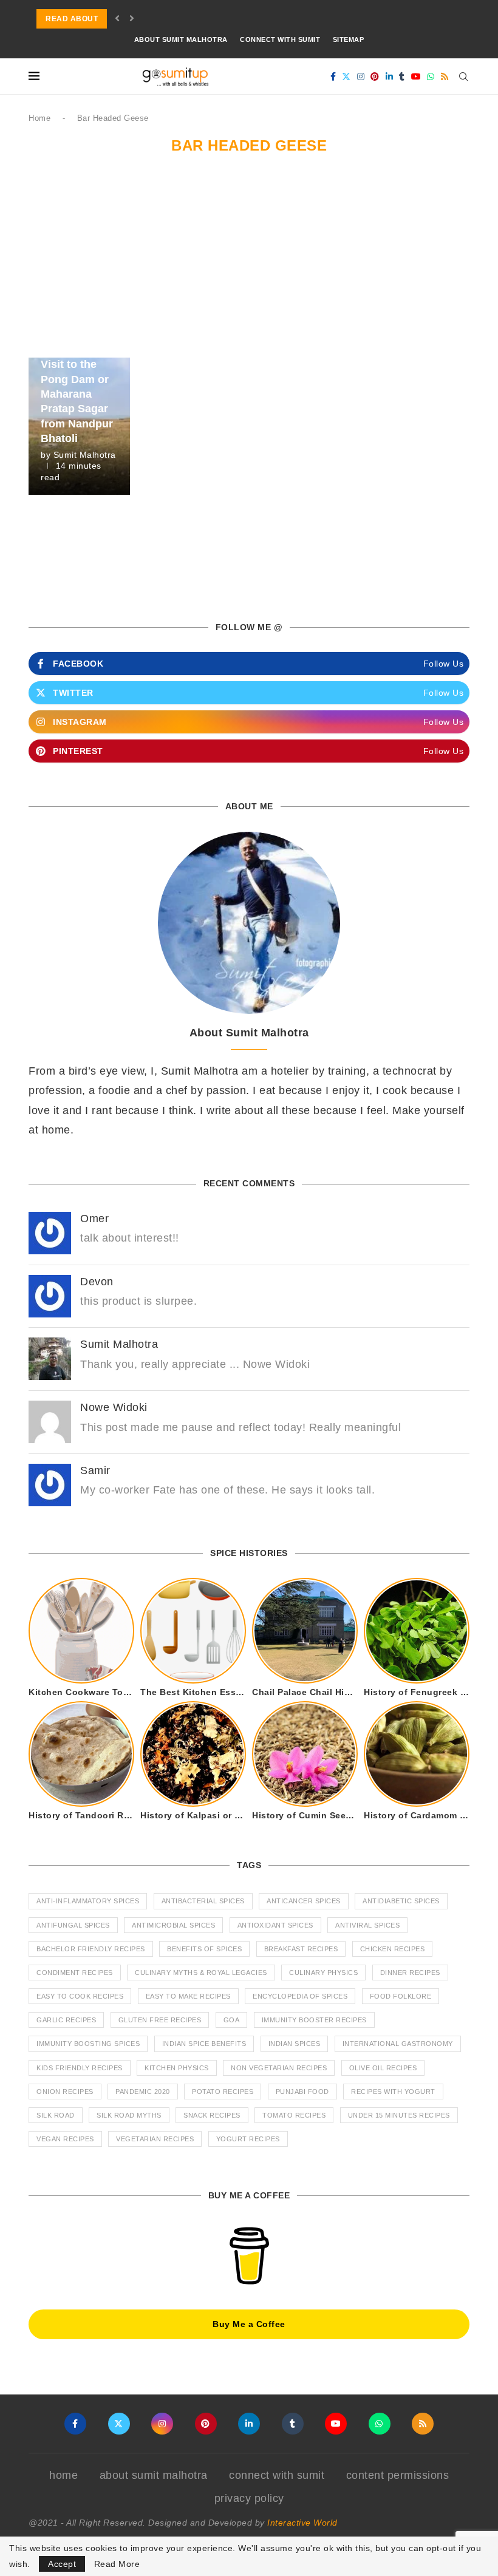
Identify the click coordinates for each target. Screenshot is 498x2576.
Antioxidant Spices (275, 1925)
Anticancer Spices (304, 1901)
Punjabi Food (302, 2092)
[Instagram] (361, 76)
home (63, 2475)
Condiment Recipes (75, 1973)
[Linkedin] (390, 76)
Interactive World (302, 2523)
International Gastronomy (398, 2044)
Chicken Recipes (393, 1949)
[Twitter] (346, 76)
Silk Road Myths (129, 2115)
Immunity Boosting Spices (88, 2044)
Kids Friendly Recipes (80, 2068)
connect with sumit (280, 39)
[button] (118, 19)
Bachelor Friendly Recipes (91, 1949)
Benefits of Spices (204, 1949)
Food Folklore (401, 1996)
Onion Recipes (65, 2092)
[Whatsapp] (431, 76)
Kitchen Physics (177, 2068)
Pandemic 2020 (143, 2092)
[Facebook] (333, 76)
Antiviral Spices (367, 1925)
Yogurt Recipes (248, 2139)
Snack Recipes (212, 2115)
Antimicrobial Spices (173, 1925)
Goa (232, 2020)
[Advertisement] (249, 267)
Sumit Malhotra (85, 455)
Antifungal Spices (73, 1925)
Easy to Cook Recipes (80, 1996)
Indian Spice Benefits (204, 2044)
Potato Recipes (223, 2092)
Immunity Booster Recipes (314, 2020)
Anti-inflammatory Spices (88, 1901)
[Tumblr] (402, 76)
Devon (97, 1282)
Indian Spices (295, 2044)
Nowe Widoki (114, 1407)
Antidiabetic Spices (401, 1901)
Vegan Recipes (65, 2139)
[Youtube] (416, 76)
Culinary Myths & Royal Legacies (201, 1973)
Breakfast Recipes (301, 1949)
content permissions (398, 2475)
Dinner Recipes (410, 1973)
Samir (95, 1470)
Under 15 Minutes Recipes (399, 2115)
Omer (94, 1218)
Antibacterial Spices (203, 1901)
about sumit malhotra (181, 39)
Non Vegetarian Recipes (279, 2068)
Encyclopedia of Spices (300, 1996)
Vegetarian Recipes (155, 2139)
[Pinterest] (375, 76)
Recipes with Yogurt (393, 2092)
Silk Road (56, 2115)
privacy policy (249, 2498)
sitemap (349, 39)
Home (39, 118)
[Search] (463, 76)
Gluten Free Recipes (160, 2020)
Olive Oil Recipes (383, 2068)
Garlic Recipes (66, 2020)
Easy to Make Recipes (188, 1996)
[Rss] (445, 76)
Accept (62, 2564)
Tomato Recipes (294, 2115)
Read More (117, 2564)
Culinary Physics (323, 1973)
